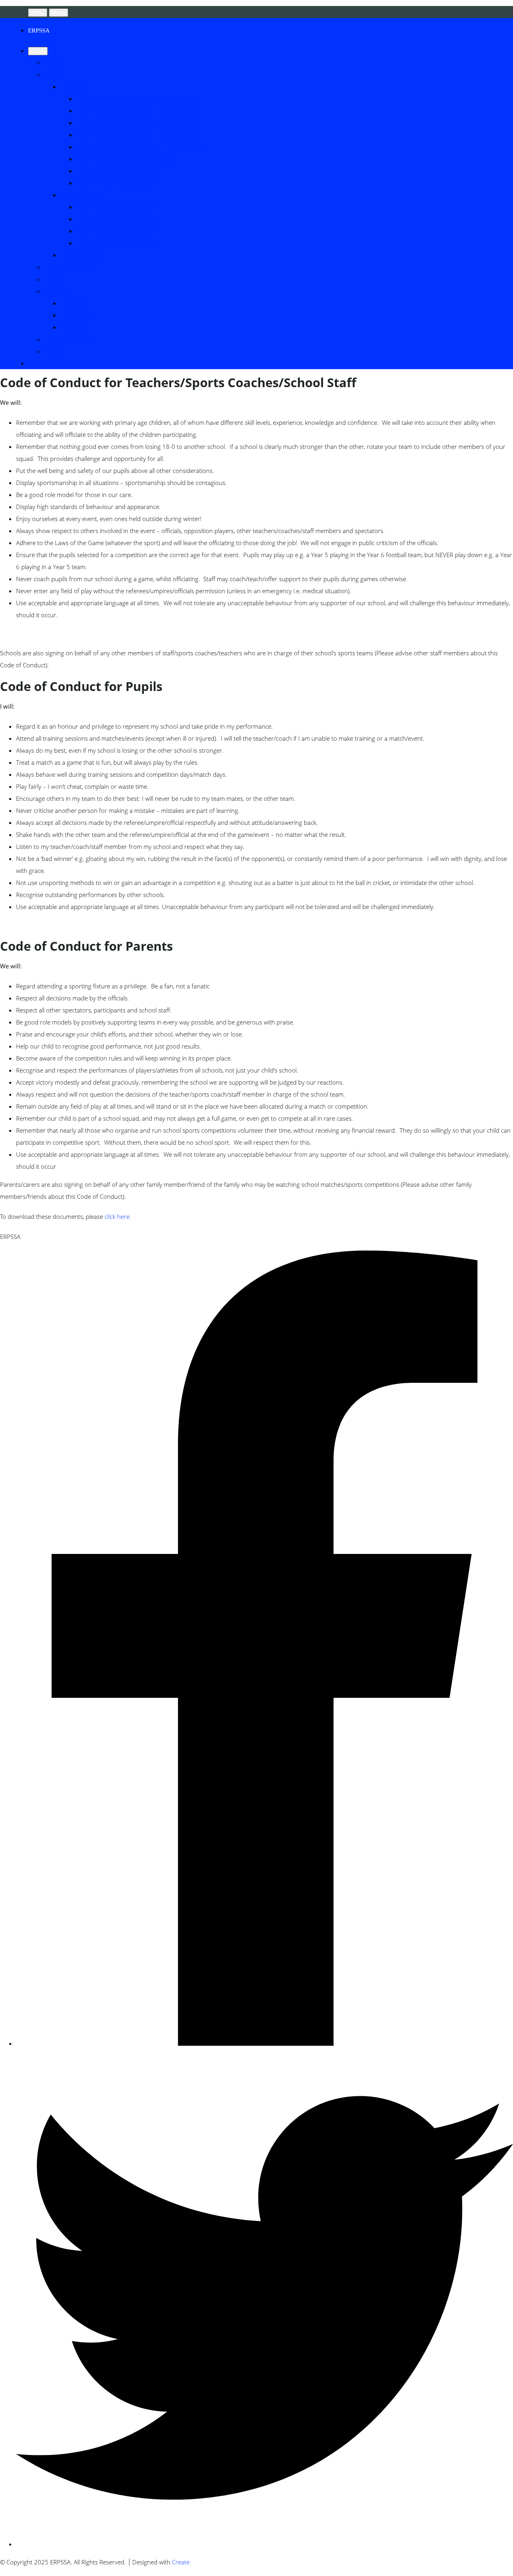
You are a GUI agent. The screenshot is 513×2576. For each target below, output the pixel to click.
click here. (118, 1216)
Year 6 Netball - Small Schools (116, 231)
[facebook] (265, 2043)
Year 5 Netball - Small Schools (116, 207)
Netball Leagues (82, 195)
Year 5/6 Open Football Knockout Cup (127, 159)
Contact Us (75, 303)
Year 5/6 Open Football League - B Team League (141, 147)
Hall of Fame (77, 315)
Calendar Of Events (70, 267)
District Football (81, 255)
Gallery (53, 279)
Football (71, 87)
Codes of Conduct (68, 339)
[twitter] (265, 2544)
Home (52, 63)
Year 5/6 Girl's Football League (117, 171)
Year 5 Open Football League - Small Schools (136, 99)
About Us (57, 291)
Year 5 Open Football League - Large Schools (137, 111)
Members (73, 327)
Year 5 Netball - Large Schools (116, 219)
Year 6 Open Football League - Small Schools (136, 123)
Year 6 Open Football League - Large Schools (137, 135)
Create (181, 2562)
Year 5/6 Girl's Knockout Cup (115, 183)
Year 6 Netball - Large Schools (116, 243)
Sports (53, 75)
